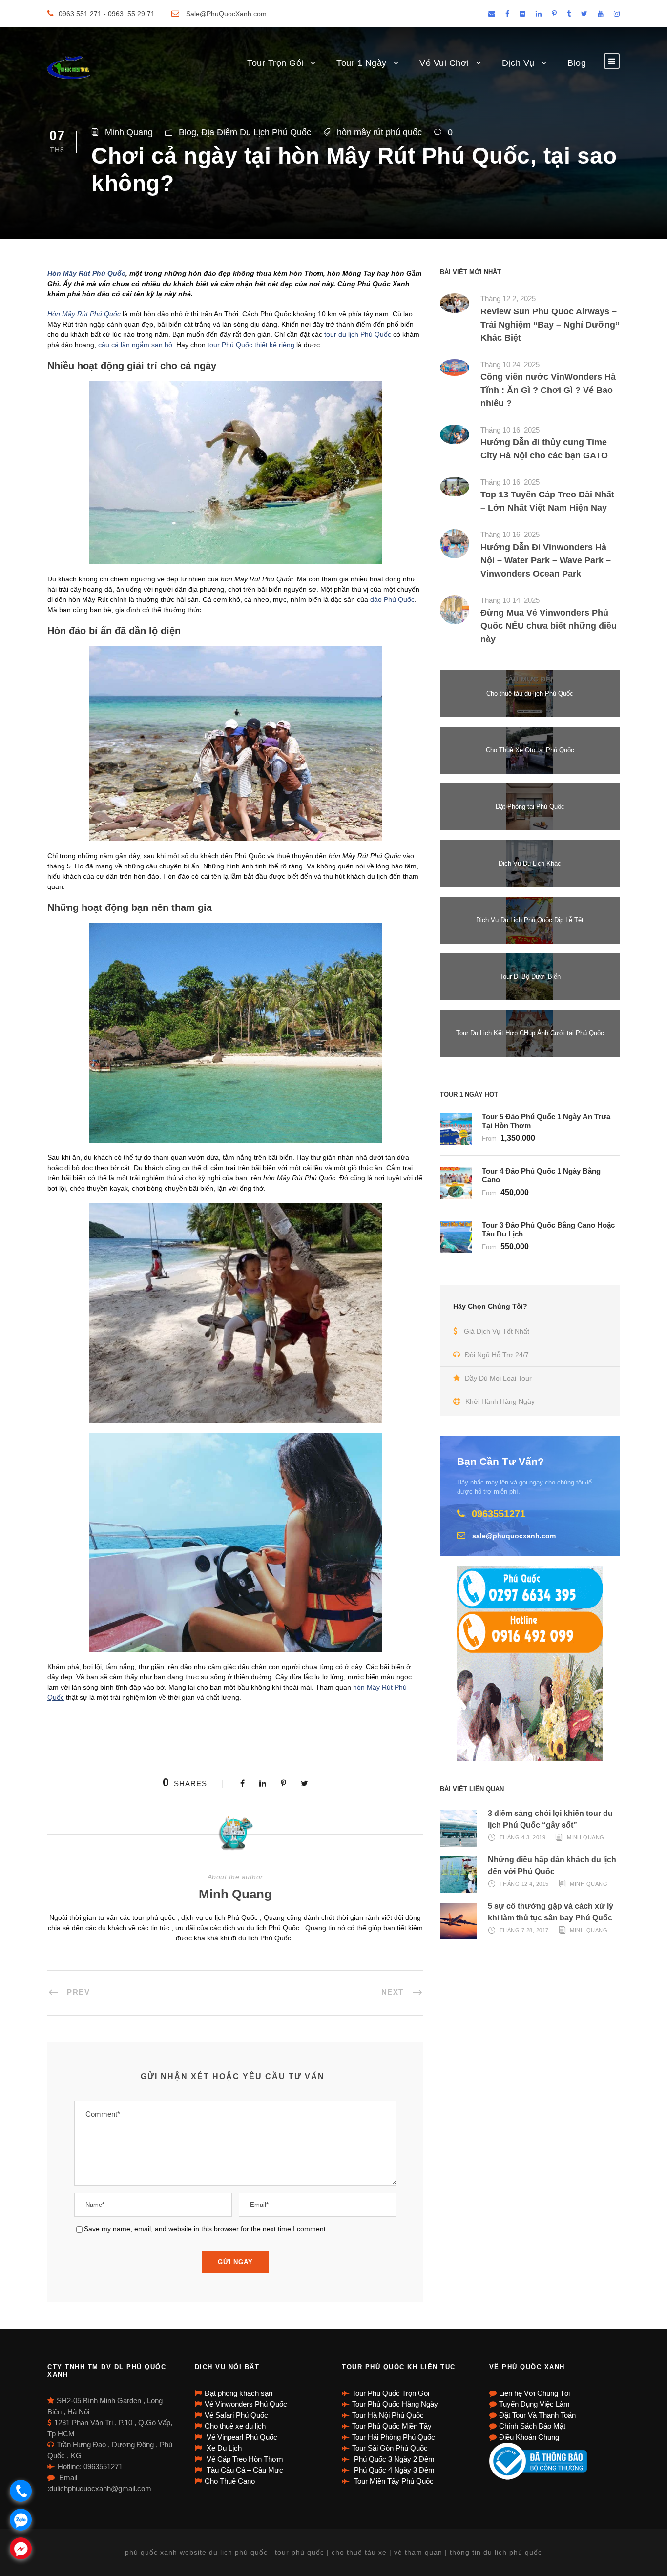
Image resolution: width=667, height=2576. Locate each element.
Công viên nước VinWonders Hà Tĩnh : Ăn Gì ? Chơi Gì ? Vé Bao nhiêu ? (548, 390)
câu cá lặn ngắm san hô (135, 345)
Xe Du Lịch (223, 2448)
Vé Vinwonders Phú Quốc (246, 2404)
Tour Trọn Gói (275, 63)
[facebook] (507, 14)
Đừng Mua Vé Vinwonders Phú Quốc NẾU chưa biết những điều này (549, 626)
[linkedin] (539, 14)
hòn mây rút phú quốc (379, 132)
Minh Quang (129, 132)
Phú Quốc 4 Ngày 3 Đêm (393, 2470)
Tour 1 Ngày (362, 63)
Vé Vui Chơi (444, 63)
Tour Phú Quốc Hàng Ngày (395, 2404)
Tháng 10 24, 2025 (510, 364)
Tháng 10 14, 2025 (510, 600)
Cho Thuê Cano (230, 2481)
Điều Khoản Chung (529, 2437)
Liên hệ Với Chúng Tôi (534, 2393)
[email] (492, 14)
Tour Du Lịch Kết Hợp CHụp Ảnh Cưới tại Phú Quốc (530, 1033)
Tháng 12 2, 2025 (508, 299)
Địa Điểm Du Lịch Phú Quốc (256, 132)
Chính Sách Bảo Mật (532, 2426)
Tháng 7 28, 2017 (524, 1930)
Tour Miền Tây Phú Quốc (393, 2481)
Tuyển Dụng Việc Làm (534, 2404)
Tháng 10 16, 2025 (510, 430)
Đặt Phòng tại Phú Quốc (530, 807)
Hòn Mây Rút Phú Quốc (86, 273)
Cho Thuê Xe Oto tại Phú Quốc (530, 750)
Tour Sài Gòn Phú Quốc (390, 2448)
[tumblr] (569, 14)
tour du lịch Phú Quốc (358, 334)
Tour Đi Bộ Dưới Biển (530, 977)
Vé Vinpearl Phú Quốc (241, 2437)
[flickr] (522, 14)
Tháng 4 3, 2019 (523, 1837)
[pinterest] (554, 14)
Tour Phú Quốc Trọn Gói (391, 2393)
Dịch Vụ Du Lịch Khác (530, 863)
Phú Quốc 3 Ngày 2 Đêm (393, 2459)
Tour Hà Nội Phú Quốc (388, 2415)
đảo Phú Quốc (392, 599)
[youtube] (601, 14)
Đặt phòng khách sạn (239, 2393)
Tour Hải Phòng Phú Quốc (394, 2437)
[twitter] (584, 14)
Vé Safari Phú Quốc (236, 2415)
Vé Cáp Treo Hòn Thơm (244, 2459)
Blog (577, 63)
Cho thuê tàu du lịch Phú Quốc (530, 693)
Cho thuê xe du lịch (235, 2426)
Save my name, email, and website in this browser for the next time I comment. (206, 2229)
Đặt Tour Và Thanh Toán (537, 2415)
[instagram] (617, 14)
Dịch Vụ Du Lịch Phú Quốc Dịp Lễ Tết (530, 920)
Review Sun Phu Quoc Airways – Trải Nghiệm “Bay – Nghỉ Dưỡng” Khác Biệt (550, 325)
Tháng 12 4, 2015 (524, 1884)
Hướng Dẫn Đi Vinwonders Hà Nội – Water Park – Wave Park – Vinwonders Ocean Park (546, 560)
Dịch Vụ (518, 63)
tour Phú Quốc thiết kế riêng (251, 345)
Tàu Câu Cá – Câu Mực (244, 2470)
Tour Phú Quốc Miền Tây (392, 2426)
